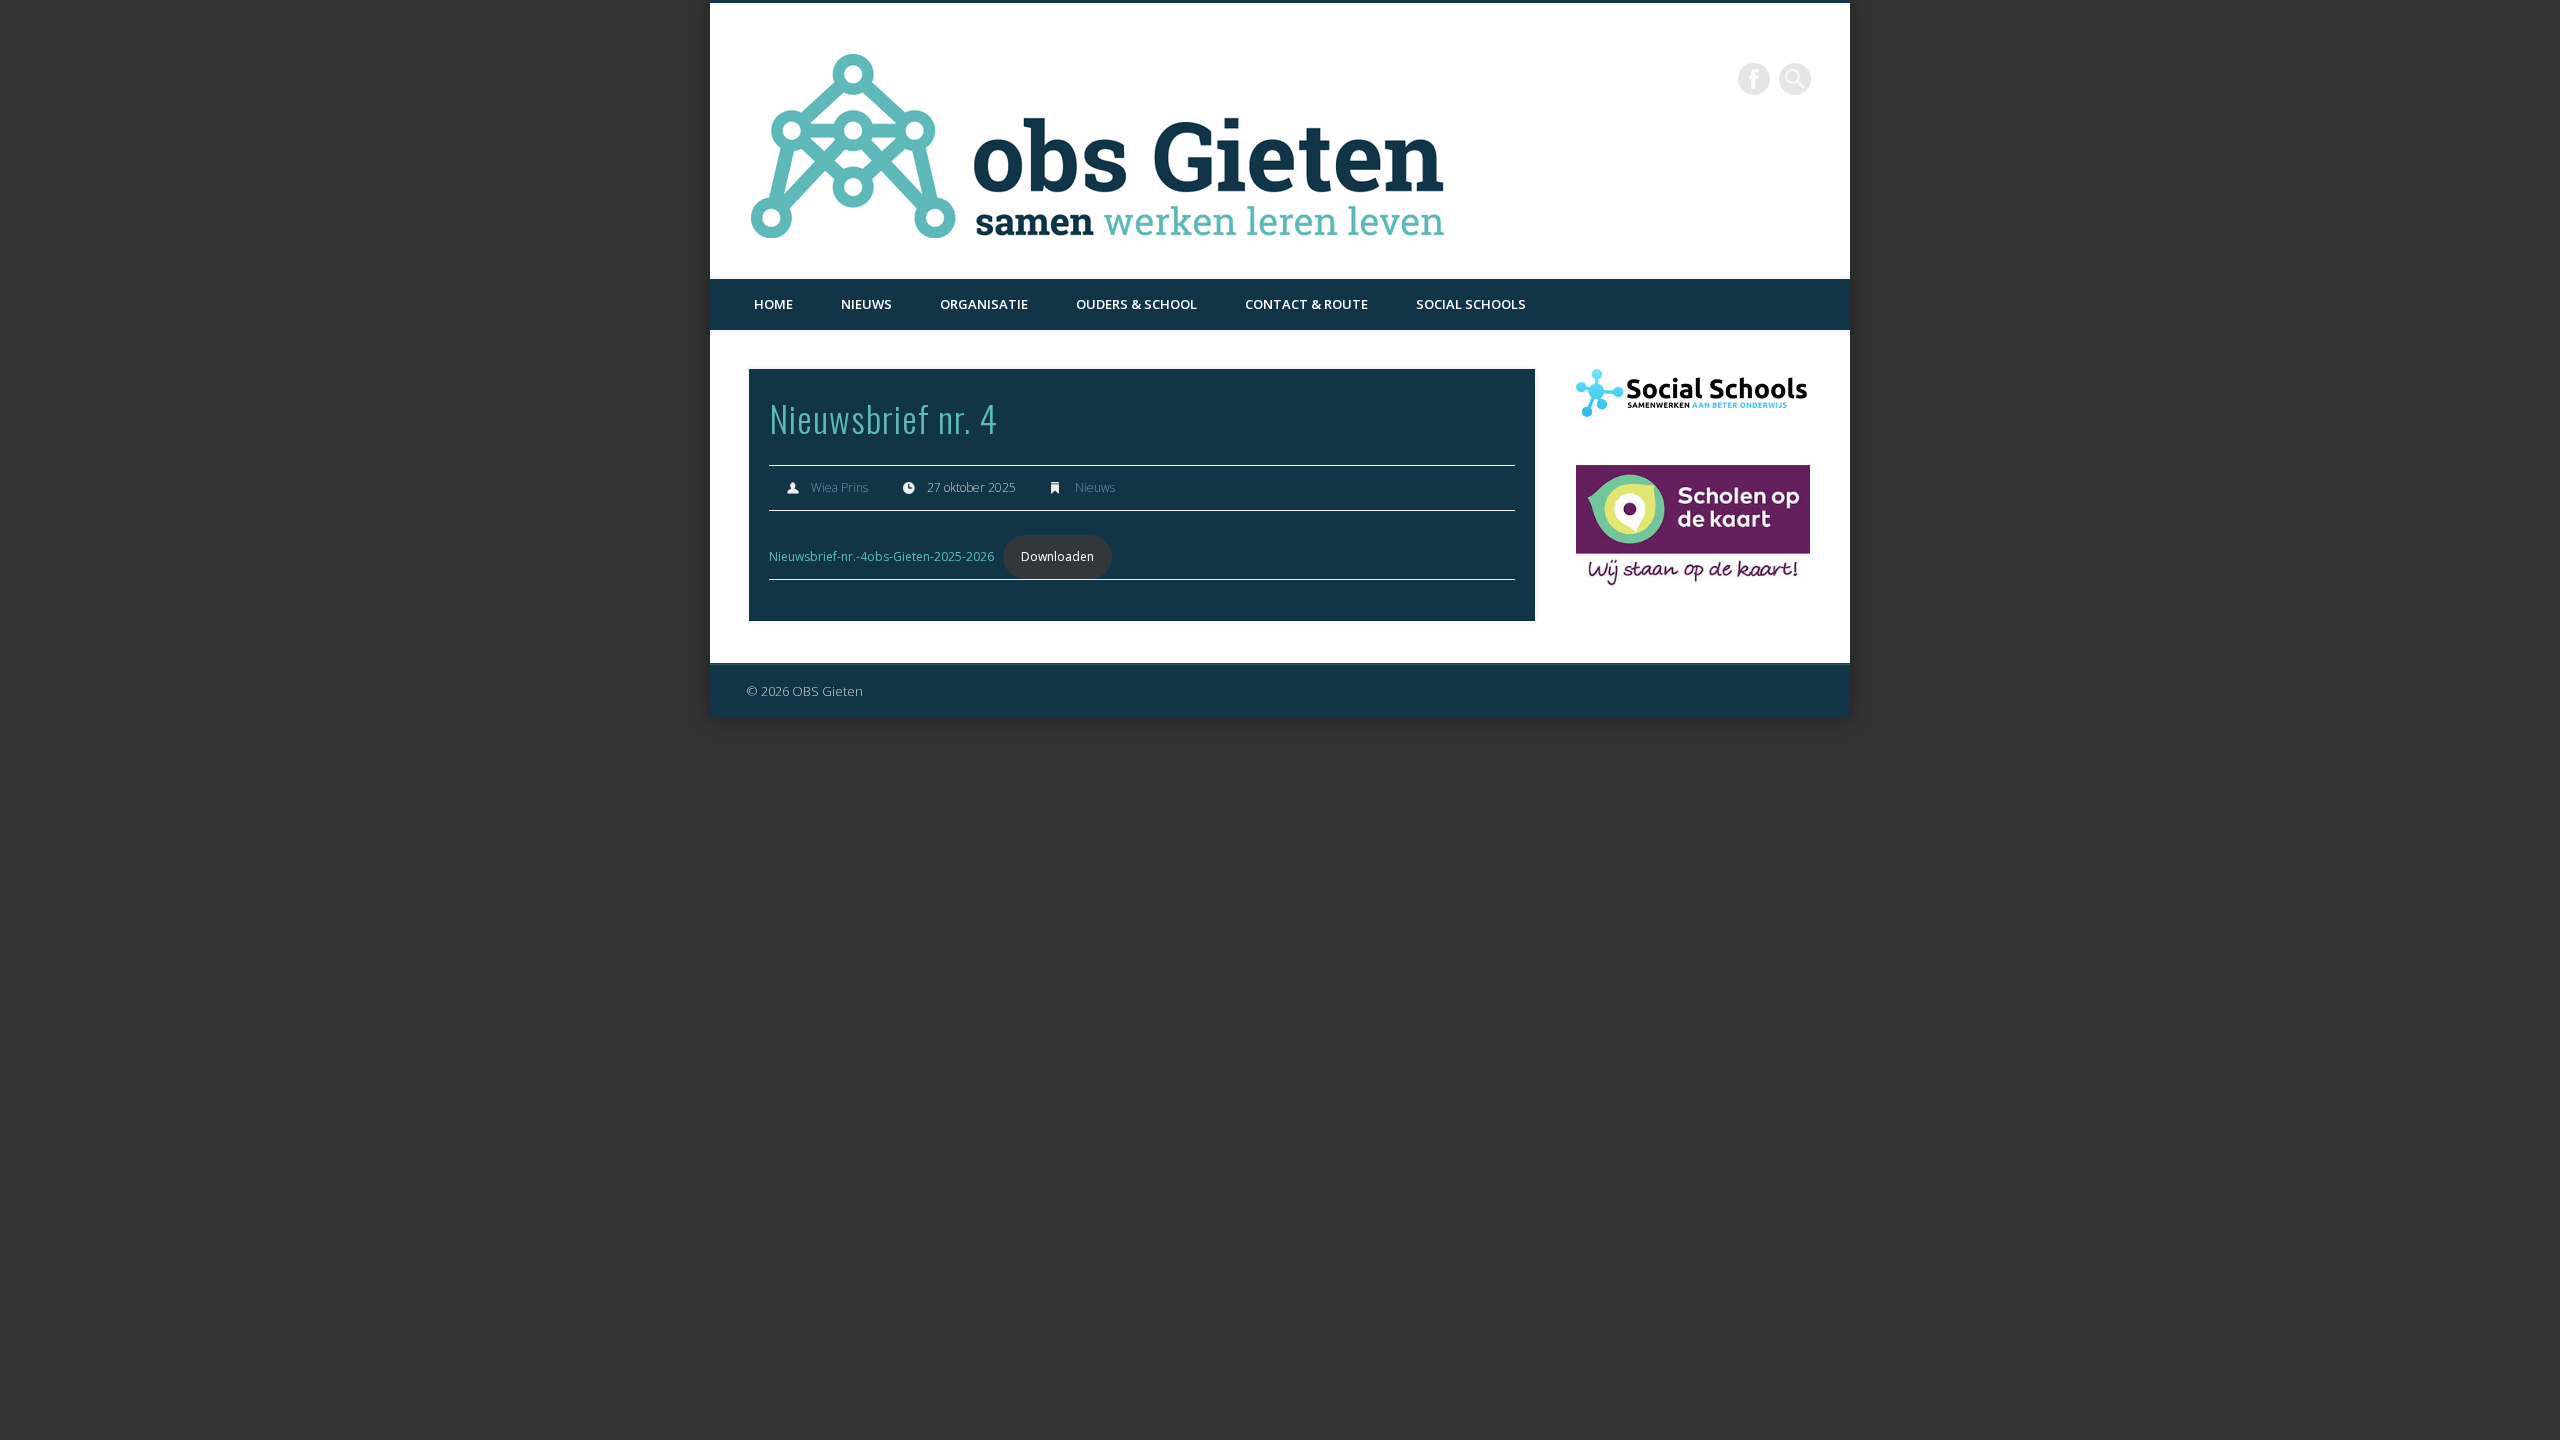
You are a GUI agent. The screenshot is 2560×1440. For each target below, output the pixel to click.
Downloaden (1057, 556)
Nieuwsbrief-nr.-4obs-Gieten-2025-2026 (881, 556)
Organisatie (984, 304)
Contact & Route (1306, 304)
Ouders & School (1136, 304)
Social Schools (1471, 304)
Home (773, 304)
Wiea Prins (839, 487)
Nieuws (866, 304)
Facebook (1754, 79)
